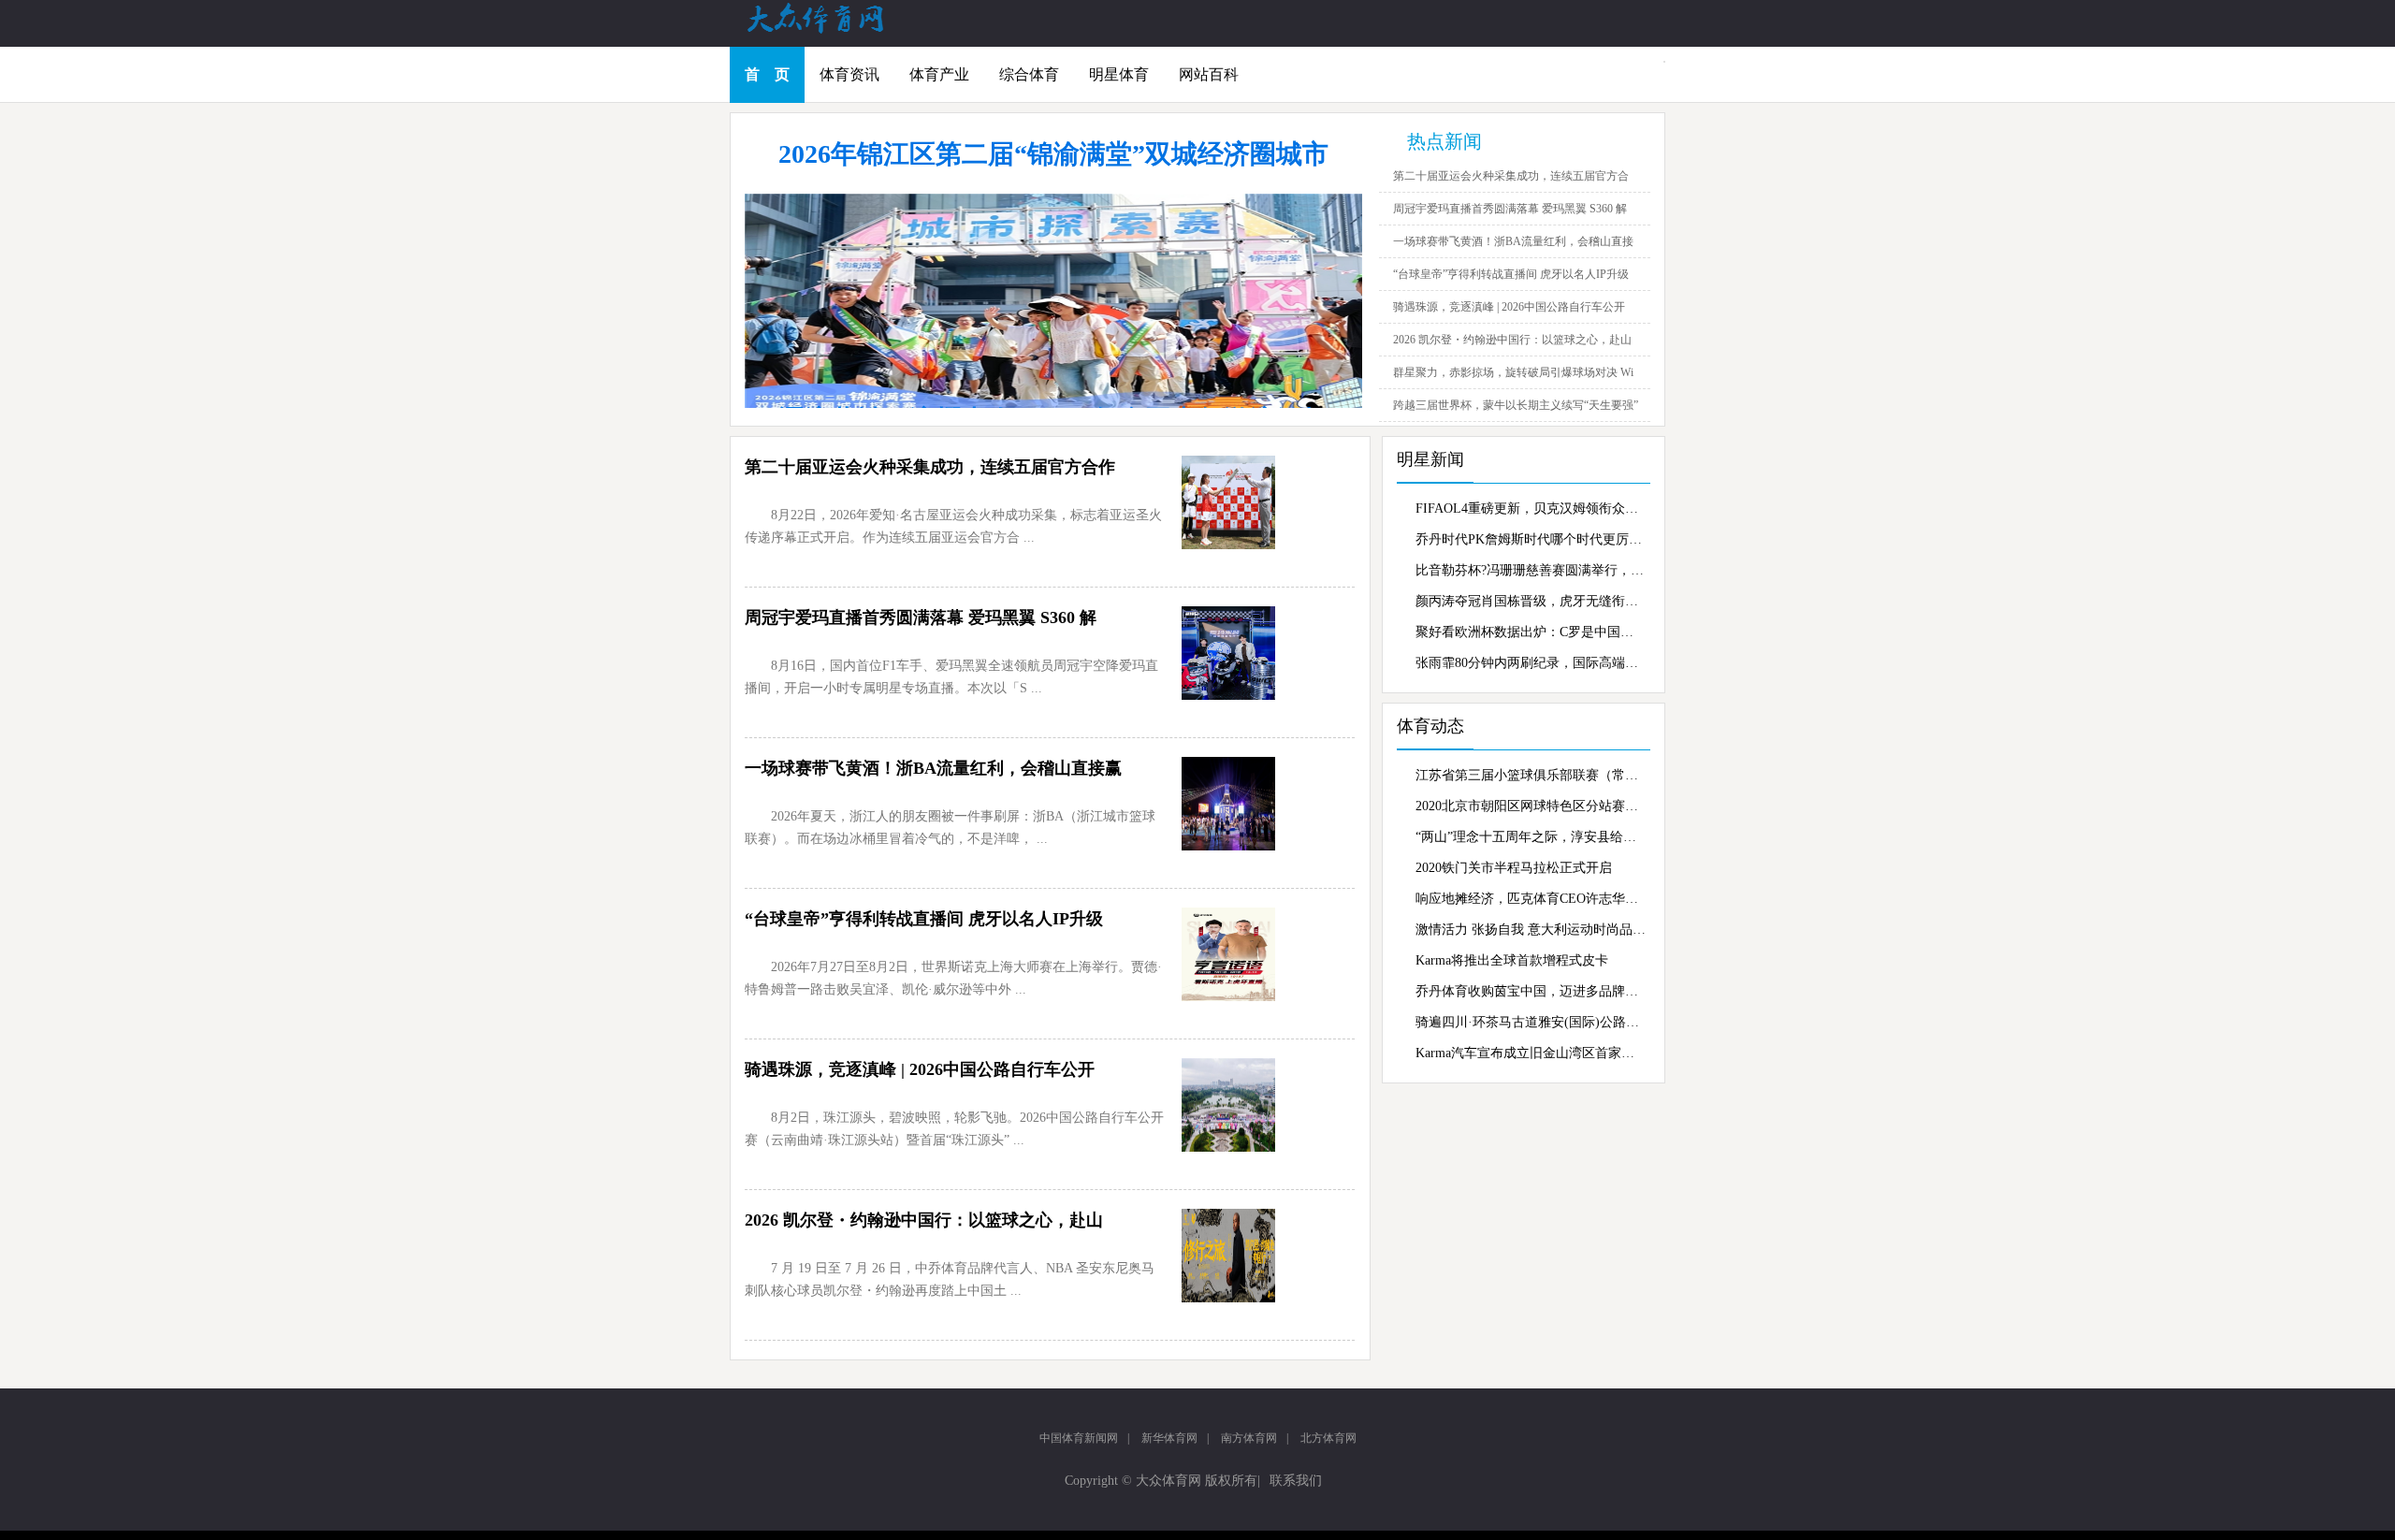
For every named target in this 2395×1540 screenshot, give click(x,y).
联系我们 (1296, 1481)
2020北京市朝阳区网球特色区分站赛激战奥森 (1531, 806)
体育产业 (939, 74)
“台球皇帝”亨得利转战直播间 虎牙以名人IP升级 (1511, 274)
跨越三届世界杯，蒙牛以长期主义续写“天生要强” (1516, 405)
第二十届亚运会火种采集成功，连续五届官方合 (1511, 176)
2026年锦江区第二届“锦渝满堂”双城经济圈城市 (1053, 154)
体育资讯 (849, 74)
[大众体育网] (833, 32)
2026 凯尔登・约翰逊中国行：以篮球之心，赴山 (1512, 340)
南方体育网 (1249, 1438)
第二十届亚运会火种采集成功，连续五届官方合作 (930, 467)
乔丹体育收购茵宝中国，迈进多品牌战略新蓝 (1531, 991)
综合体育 (1029, 74)
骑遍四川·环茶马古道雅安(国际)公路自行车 (1531, 1022)
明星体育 (1119, 74)
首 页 (767, 74)
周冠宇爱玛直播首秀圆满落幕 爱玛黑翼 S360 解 (1510, 209)
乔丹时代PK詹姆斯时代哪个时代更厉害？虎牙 (1531, 539)
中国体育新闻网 (1079, 1438)
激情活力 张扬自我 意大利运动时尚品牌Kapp (1531, 930)
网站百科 (1209, 74)
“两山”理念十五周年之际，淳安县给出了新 (1531, 837)
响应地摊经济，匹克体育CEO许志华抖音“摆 (1531, 899)
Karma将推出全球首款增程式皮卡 (1512, 960)
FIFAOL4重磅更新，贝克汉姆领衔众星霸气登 (1531, 508)
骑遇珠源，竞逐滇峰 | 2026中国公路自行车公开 (1509, 307)
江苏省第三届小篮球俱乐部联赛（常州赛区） (1531, 775)
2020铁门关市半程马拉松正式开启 (1514, 868)
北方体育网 (1328, 1438)
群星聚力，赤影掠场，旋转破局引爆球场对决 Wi (1513, 372)
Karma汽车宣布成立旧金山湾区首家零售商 (1531, 1053)
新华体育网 (1169, 1438)
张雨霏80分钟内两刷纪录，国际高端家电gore (1531, 663)
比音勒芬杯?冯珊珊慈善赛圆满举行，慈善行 (1531, 570)
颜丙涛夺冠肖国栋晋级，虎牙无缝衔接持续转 (1531, 601)
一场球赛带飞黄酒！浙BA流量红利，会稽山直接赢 (933, 768)
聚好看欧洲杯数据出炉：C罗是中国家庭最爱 (1531, 632)
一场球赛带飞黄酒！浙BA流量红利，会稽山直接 (1513, 241)
